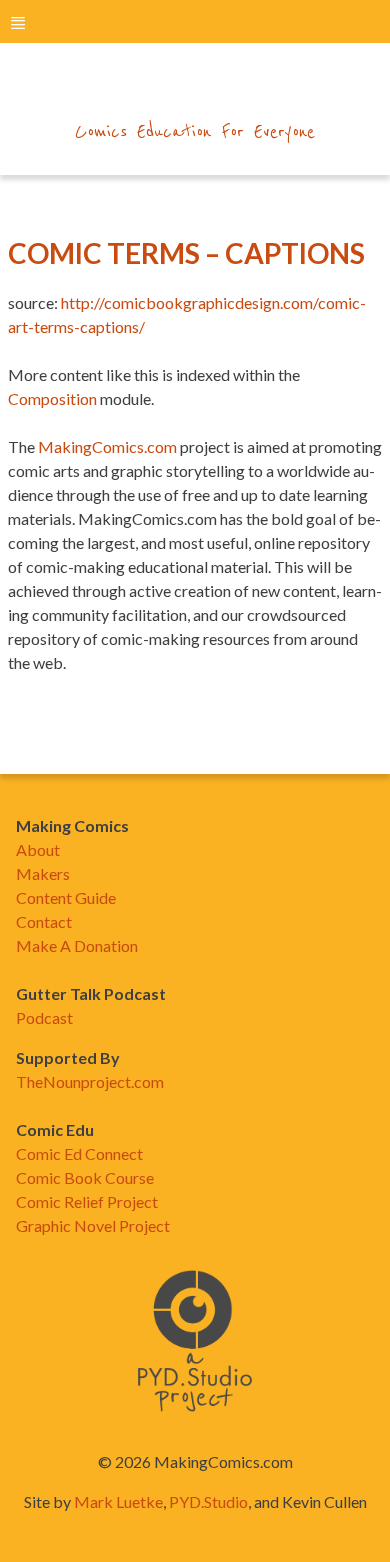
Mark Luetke (118, 1501)
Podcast (44, 1017)
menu (18, 22)
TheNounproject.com (90, 1081)
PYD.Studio (208, 1501)
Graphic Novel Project (93, 1225)
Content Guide (66, 897)
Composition (52, 398)
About (38, 849)
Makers (43, 873)
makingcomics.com (195, 91)
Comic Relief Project (87, 1201)
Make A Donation (77, 945)
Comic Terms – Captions (186, 253)
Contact (44, 921)
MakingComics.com (107, 446)
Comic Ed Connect (79, 1153)
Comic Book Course (85, 1177)
